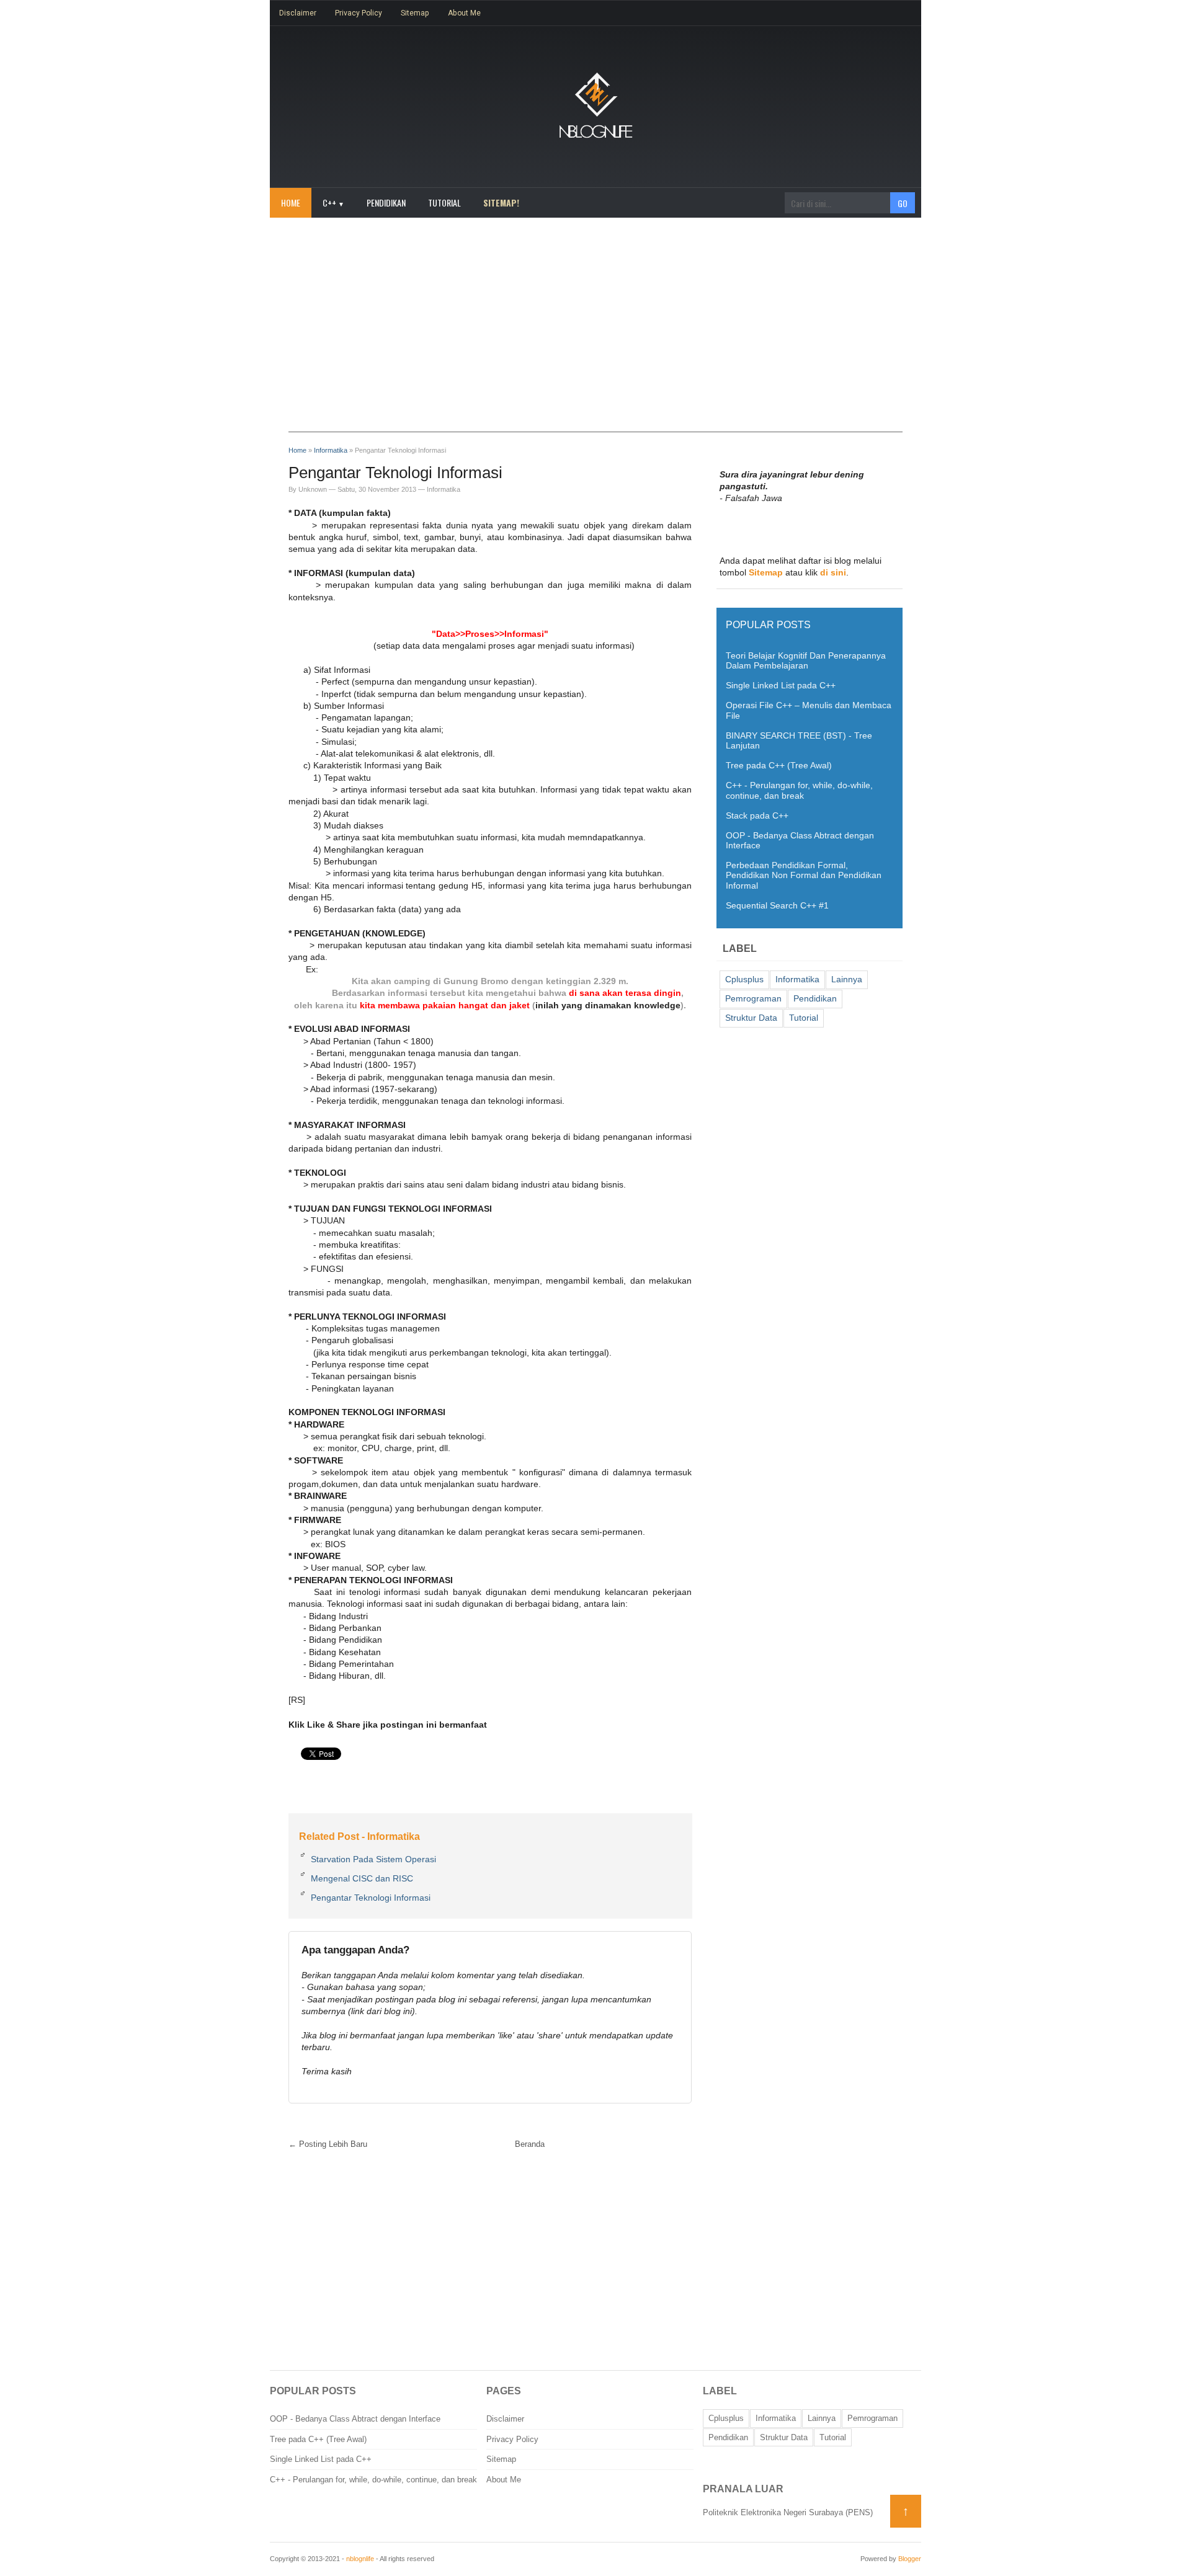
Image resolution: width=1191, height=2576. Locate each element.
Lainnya (847, 979)
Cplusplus (744, 979)
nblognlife (360, 2559)
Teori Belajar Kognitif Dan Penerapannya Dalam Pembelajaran (806, 661)
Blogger (910, 2559)
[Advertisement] (595, 331)
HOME (291, 202)
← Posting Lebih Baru (328, 2144)
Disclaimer (298, 13)
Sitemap (415, 13)
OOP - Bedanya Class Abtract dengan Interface (355, 2419)
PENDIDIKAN (386, 202)
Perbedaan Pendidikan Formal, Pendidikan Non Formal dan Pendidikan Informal (804, 875)
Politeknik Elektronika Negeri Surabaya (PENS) (788, 2512)
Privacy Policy (359, 13)
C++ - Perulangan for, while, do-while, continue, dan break (799, 790)
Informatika (444, 489)
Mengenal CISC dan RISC (362, 1878)
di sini (833, 573)
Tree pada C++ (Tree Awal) (779, 766)
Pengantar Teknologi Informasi (371, 1898)
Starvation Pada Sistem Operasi (373, 1859)
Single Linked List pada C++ (781, 686)
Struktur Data (751, 1018)
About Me (464, 13)
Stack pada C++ (757, 816)
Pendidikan (815, 999)
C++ (333, 202)
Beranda (530, 2144)
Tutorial (804, 1018)
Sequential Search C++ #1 (777, 906)
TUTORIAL (444, 202)
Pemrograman (753, 999)
